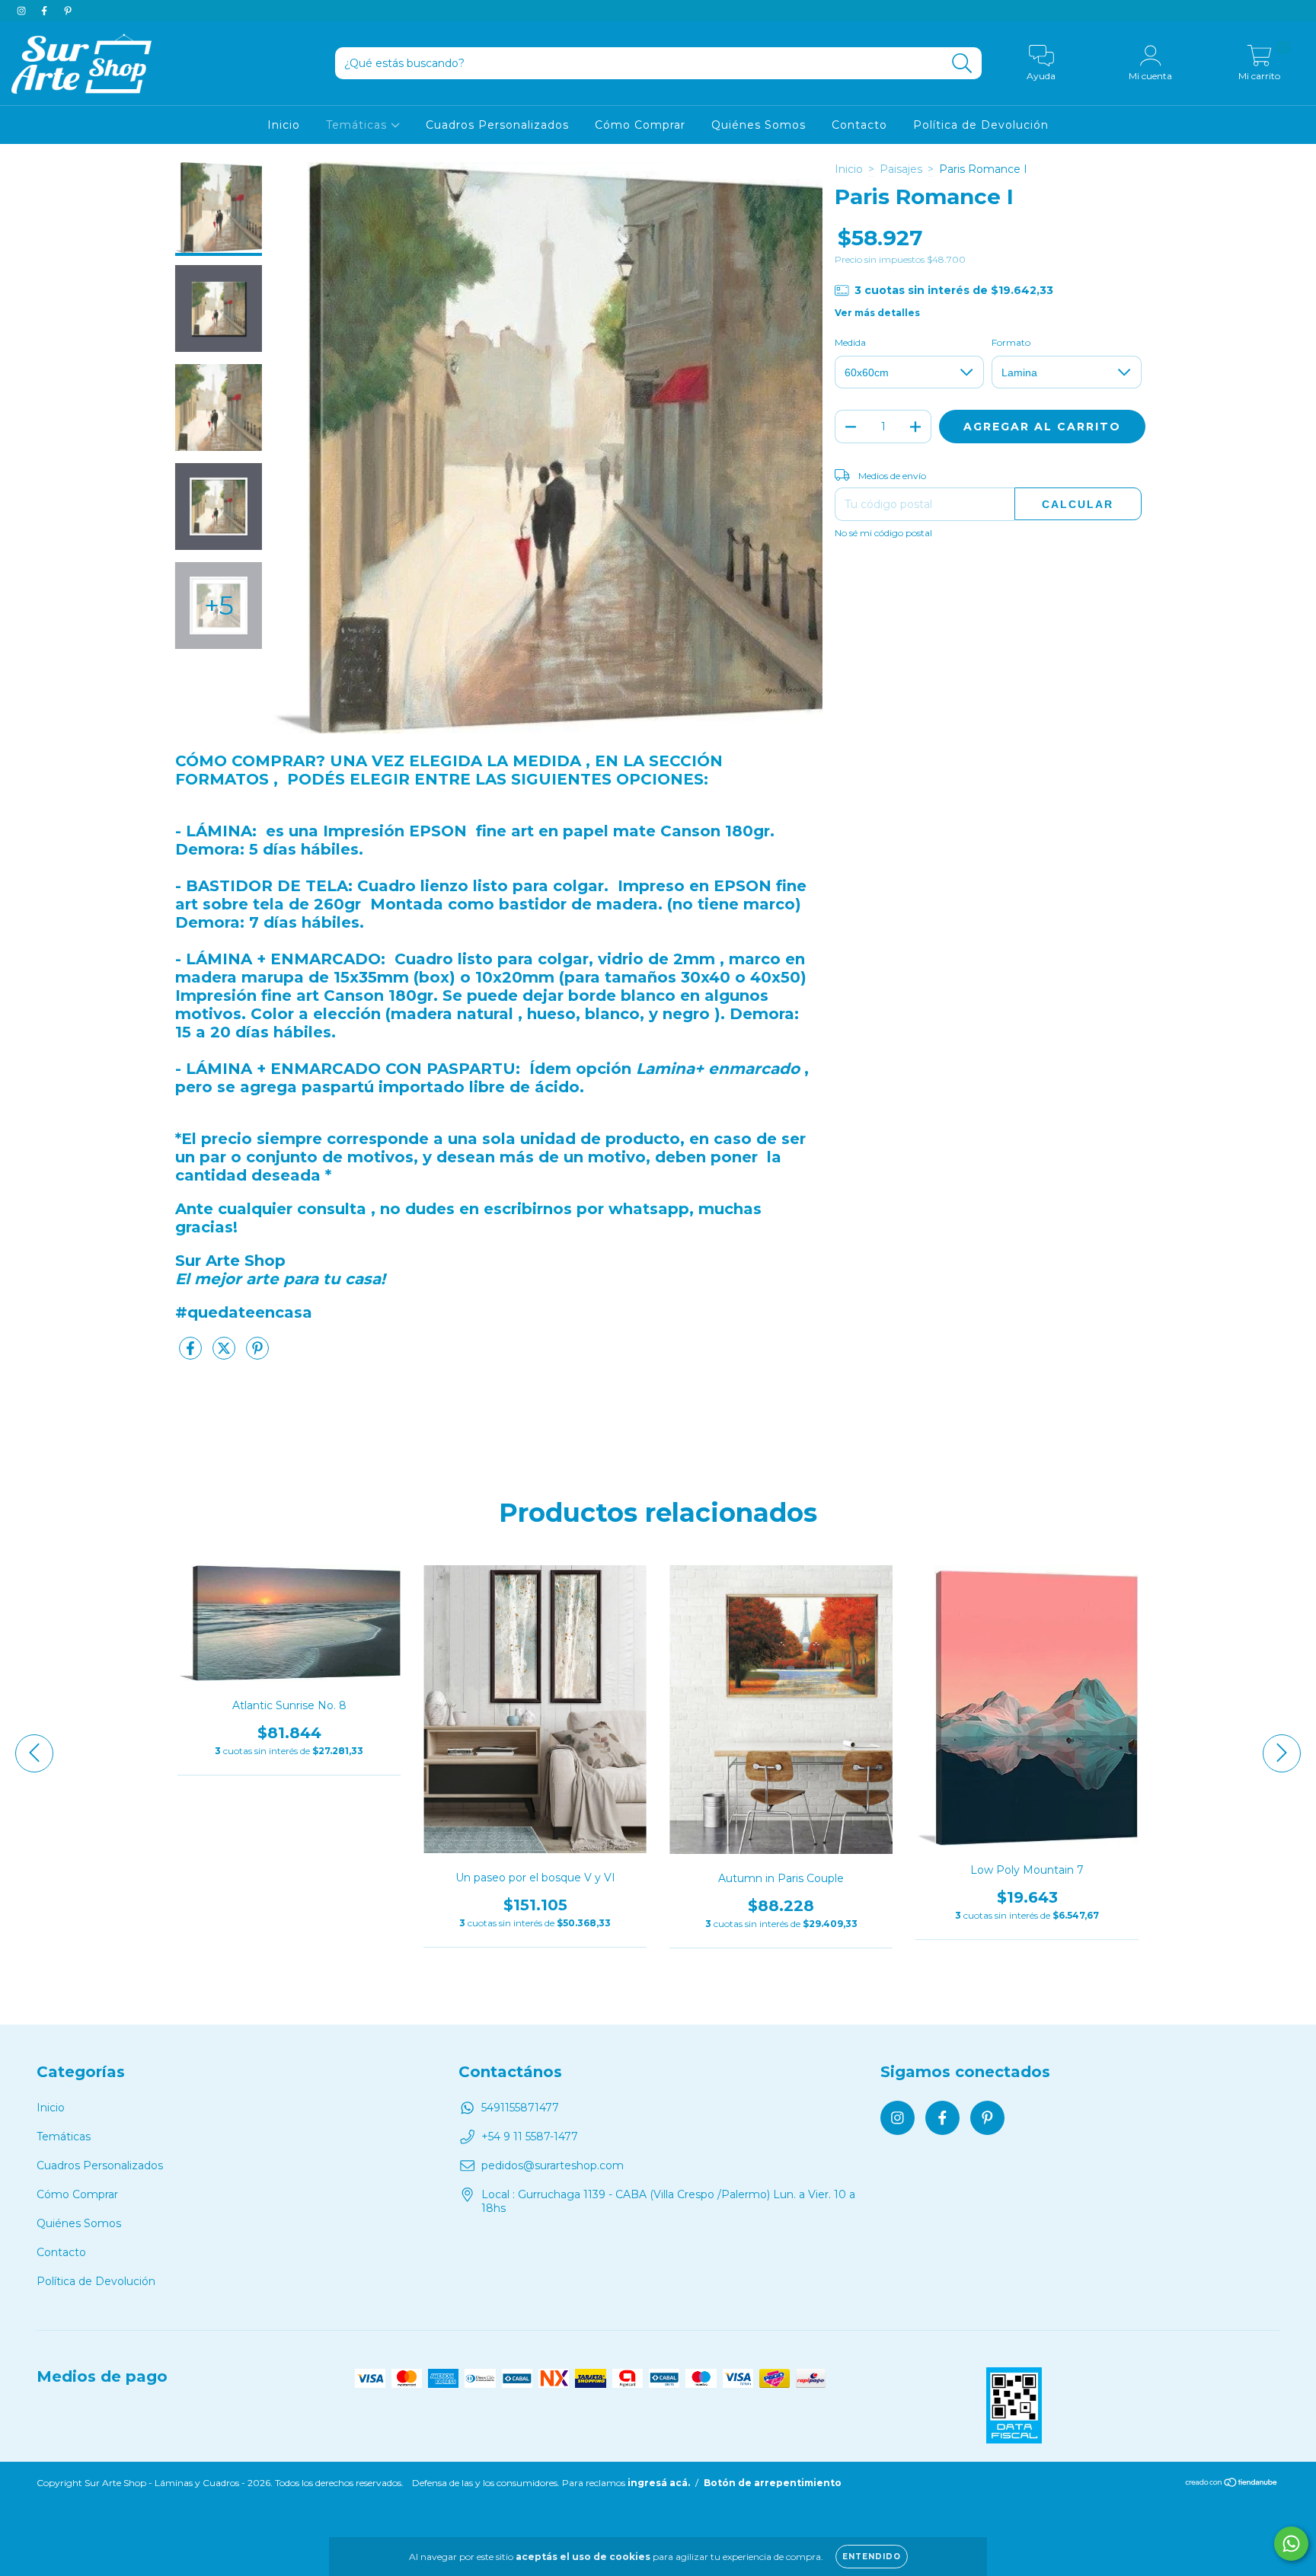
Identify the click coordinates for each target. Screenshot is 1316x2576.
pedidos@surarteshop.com (553, 2165)
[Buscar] (962, 64)
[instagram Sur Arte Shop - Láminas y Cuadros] (23, 11)
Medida (850, 342)
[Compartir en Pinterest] (257, 1354)
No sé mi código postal (883, 533)
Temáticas (358, 125)
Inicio (284, 125)
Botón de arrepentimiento (773, 2483)
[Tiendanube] (1232, 2484)
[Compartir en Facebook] (192, 1354)
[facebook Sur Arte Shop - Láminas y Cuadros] (46, 11)
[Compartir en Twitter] (225, 1354)
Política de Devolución (981, 125)
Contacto (859, 125)
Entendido (872, 2557)
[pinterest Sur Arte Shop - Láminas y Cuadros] (68, 11)
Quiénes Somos (759, 125)
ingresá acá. (659, 2483)
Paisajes (901, 169)
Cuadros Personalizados (497, 125)
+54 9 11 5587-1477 (530, 2137)
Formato (1011, 342)
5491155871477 (520, 2108)
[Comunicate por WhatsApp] (1291, 2544)
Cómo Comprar (640, 125)
